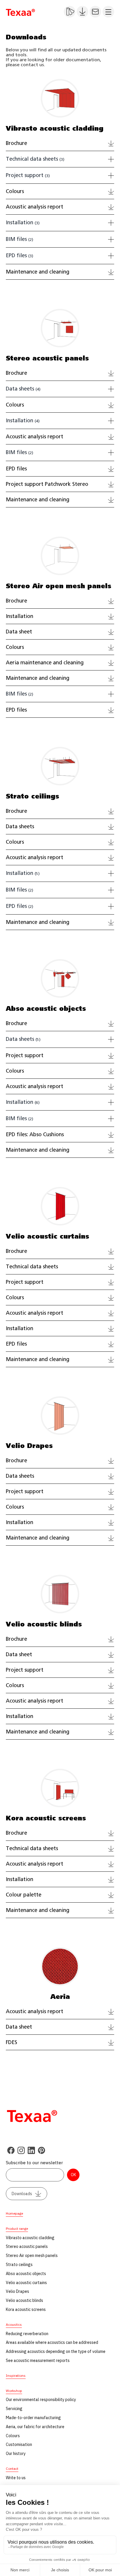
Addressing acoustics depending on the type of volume (56, 2351)
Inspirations (16, 2376)
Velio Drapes (17, 2291)
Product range (17, 2229)
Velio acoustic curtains (26, 2283)
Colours (13, 2436)
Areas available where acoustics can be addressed (52, 2342)
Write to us (16, 2478)
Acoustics (14, 2324)
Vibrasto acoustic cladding (30, 2238)
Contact (12, 2469)
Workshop (14, 2391)
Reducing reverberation (27, 2334)
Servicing (14, 2409)
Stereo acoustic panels (27, 2246)
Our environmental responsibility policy (41, 2400)
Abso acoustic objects (26, 2274)
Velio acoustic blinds (24, 2300)
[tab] (60, 160)
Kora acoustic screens (26, 2309)
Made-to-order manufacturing (33, 2418)
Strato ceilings (19, 2265)
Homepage (14, 2213)
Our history (16, 2454)
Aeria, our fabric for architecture (35, 2427)
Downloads (22, 2194)
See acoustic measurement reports (38, 2360)
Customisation (19, 2444)
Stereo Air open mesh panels (32, 2255)
